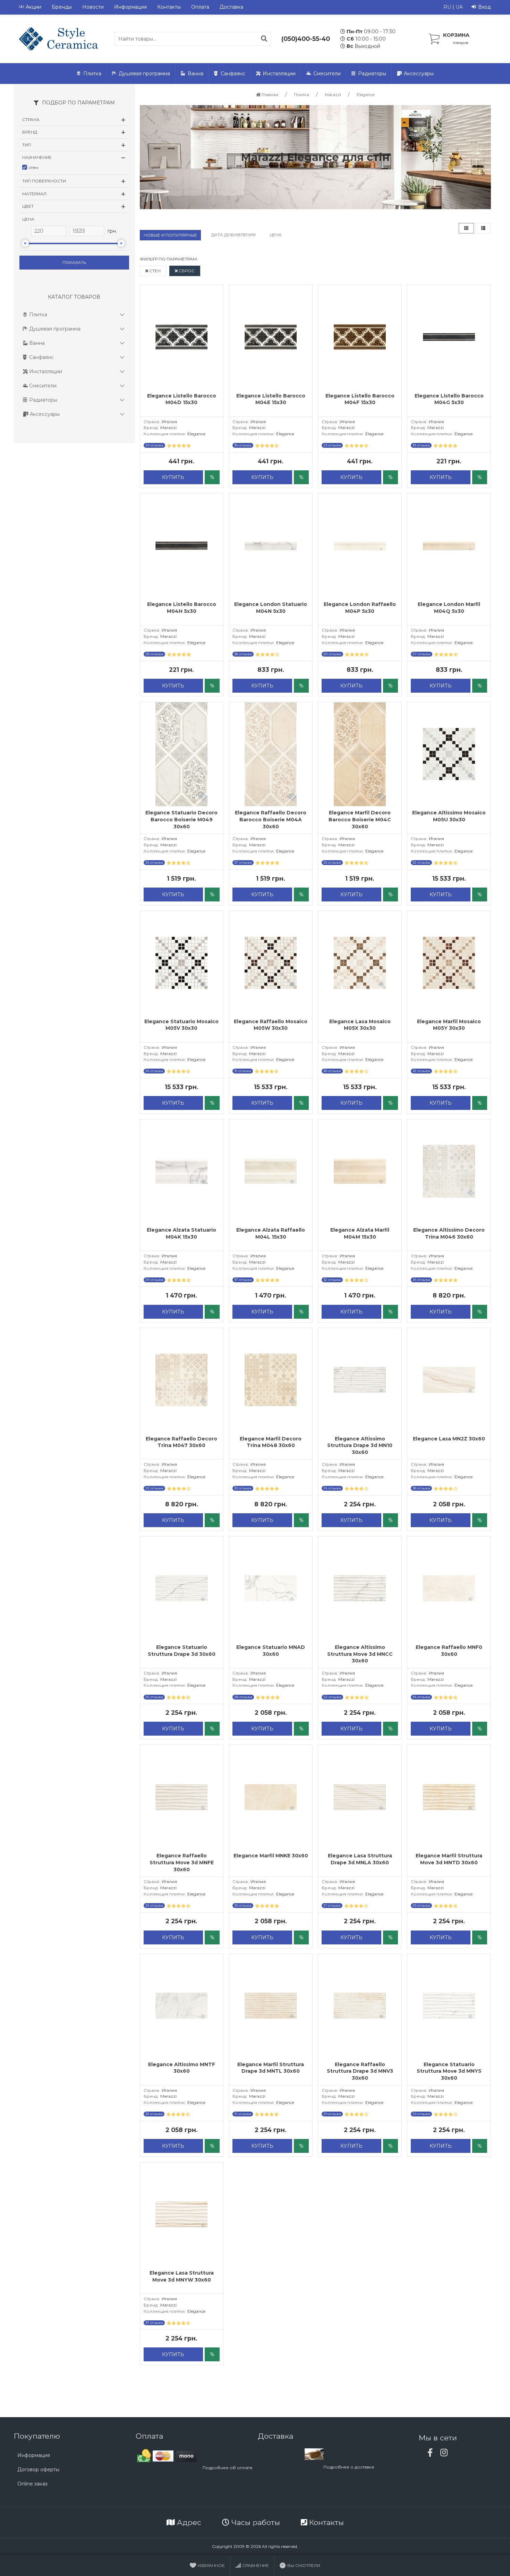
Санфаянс (233, 74)
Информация (130, 7)
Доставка (231, 7)
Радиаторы (372, 74)
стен (154, 271)
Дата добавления (233, 235)
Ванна (195, 74)
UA (459, 7)
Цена (276, 235)
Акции (33, 7)
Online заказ (32, 2484)
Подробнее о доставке (349, 2467)
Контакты (169, 7)
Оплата (200, 7)
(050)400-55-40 (306, 39)
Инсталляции (279, 74)
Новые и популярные (170, 235)
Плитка (92, 74)
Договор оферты (38, 2470)
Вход (484, 7)
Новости (93, 7)
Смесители (327, 74)
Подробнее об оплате (228, 2468)
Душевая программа (144, 74)
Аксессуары (419, 74)
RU (447, 7)
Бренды (62, 7)
